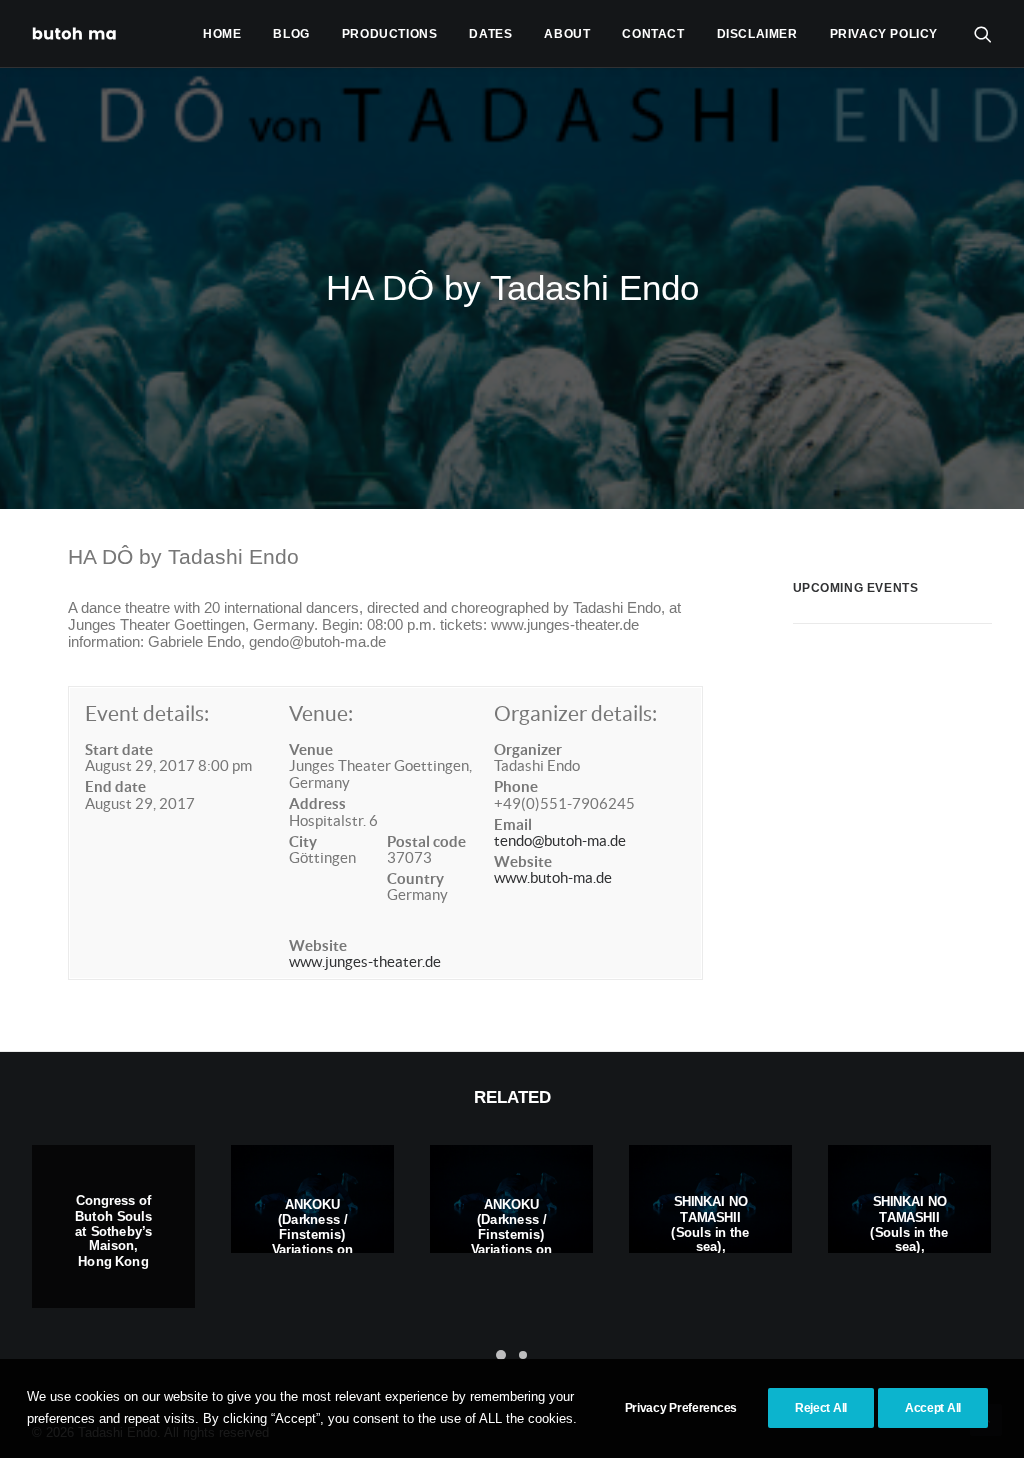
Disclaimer (757, 34)
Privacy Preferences (681, 1408)
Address (317, 803)
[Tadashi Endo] (76, 33)
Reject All (821, 1408)
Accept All (933, 1408)
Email (513, 824)
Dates (490, 34)
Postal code (426, 841)
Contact (653, 34)
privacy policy (884, 34)
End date (115, 786)
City (303, 841)
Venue (311, 749)
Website (318, 945)
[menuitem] (222, 33)
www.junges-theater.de (365, 961)
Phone (516, 786)
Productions (390, 34)
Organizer (528, 749)
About (567, 34)
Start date (119, 749)
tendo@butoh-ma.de (560, 840)
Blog (291, 34)
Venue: (321, 713)
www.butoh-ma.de (553, 877)
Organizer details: (575, 713)
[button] (983, 33)
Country (415, 878)
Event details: (147, 713)
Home (222, 34)
